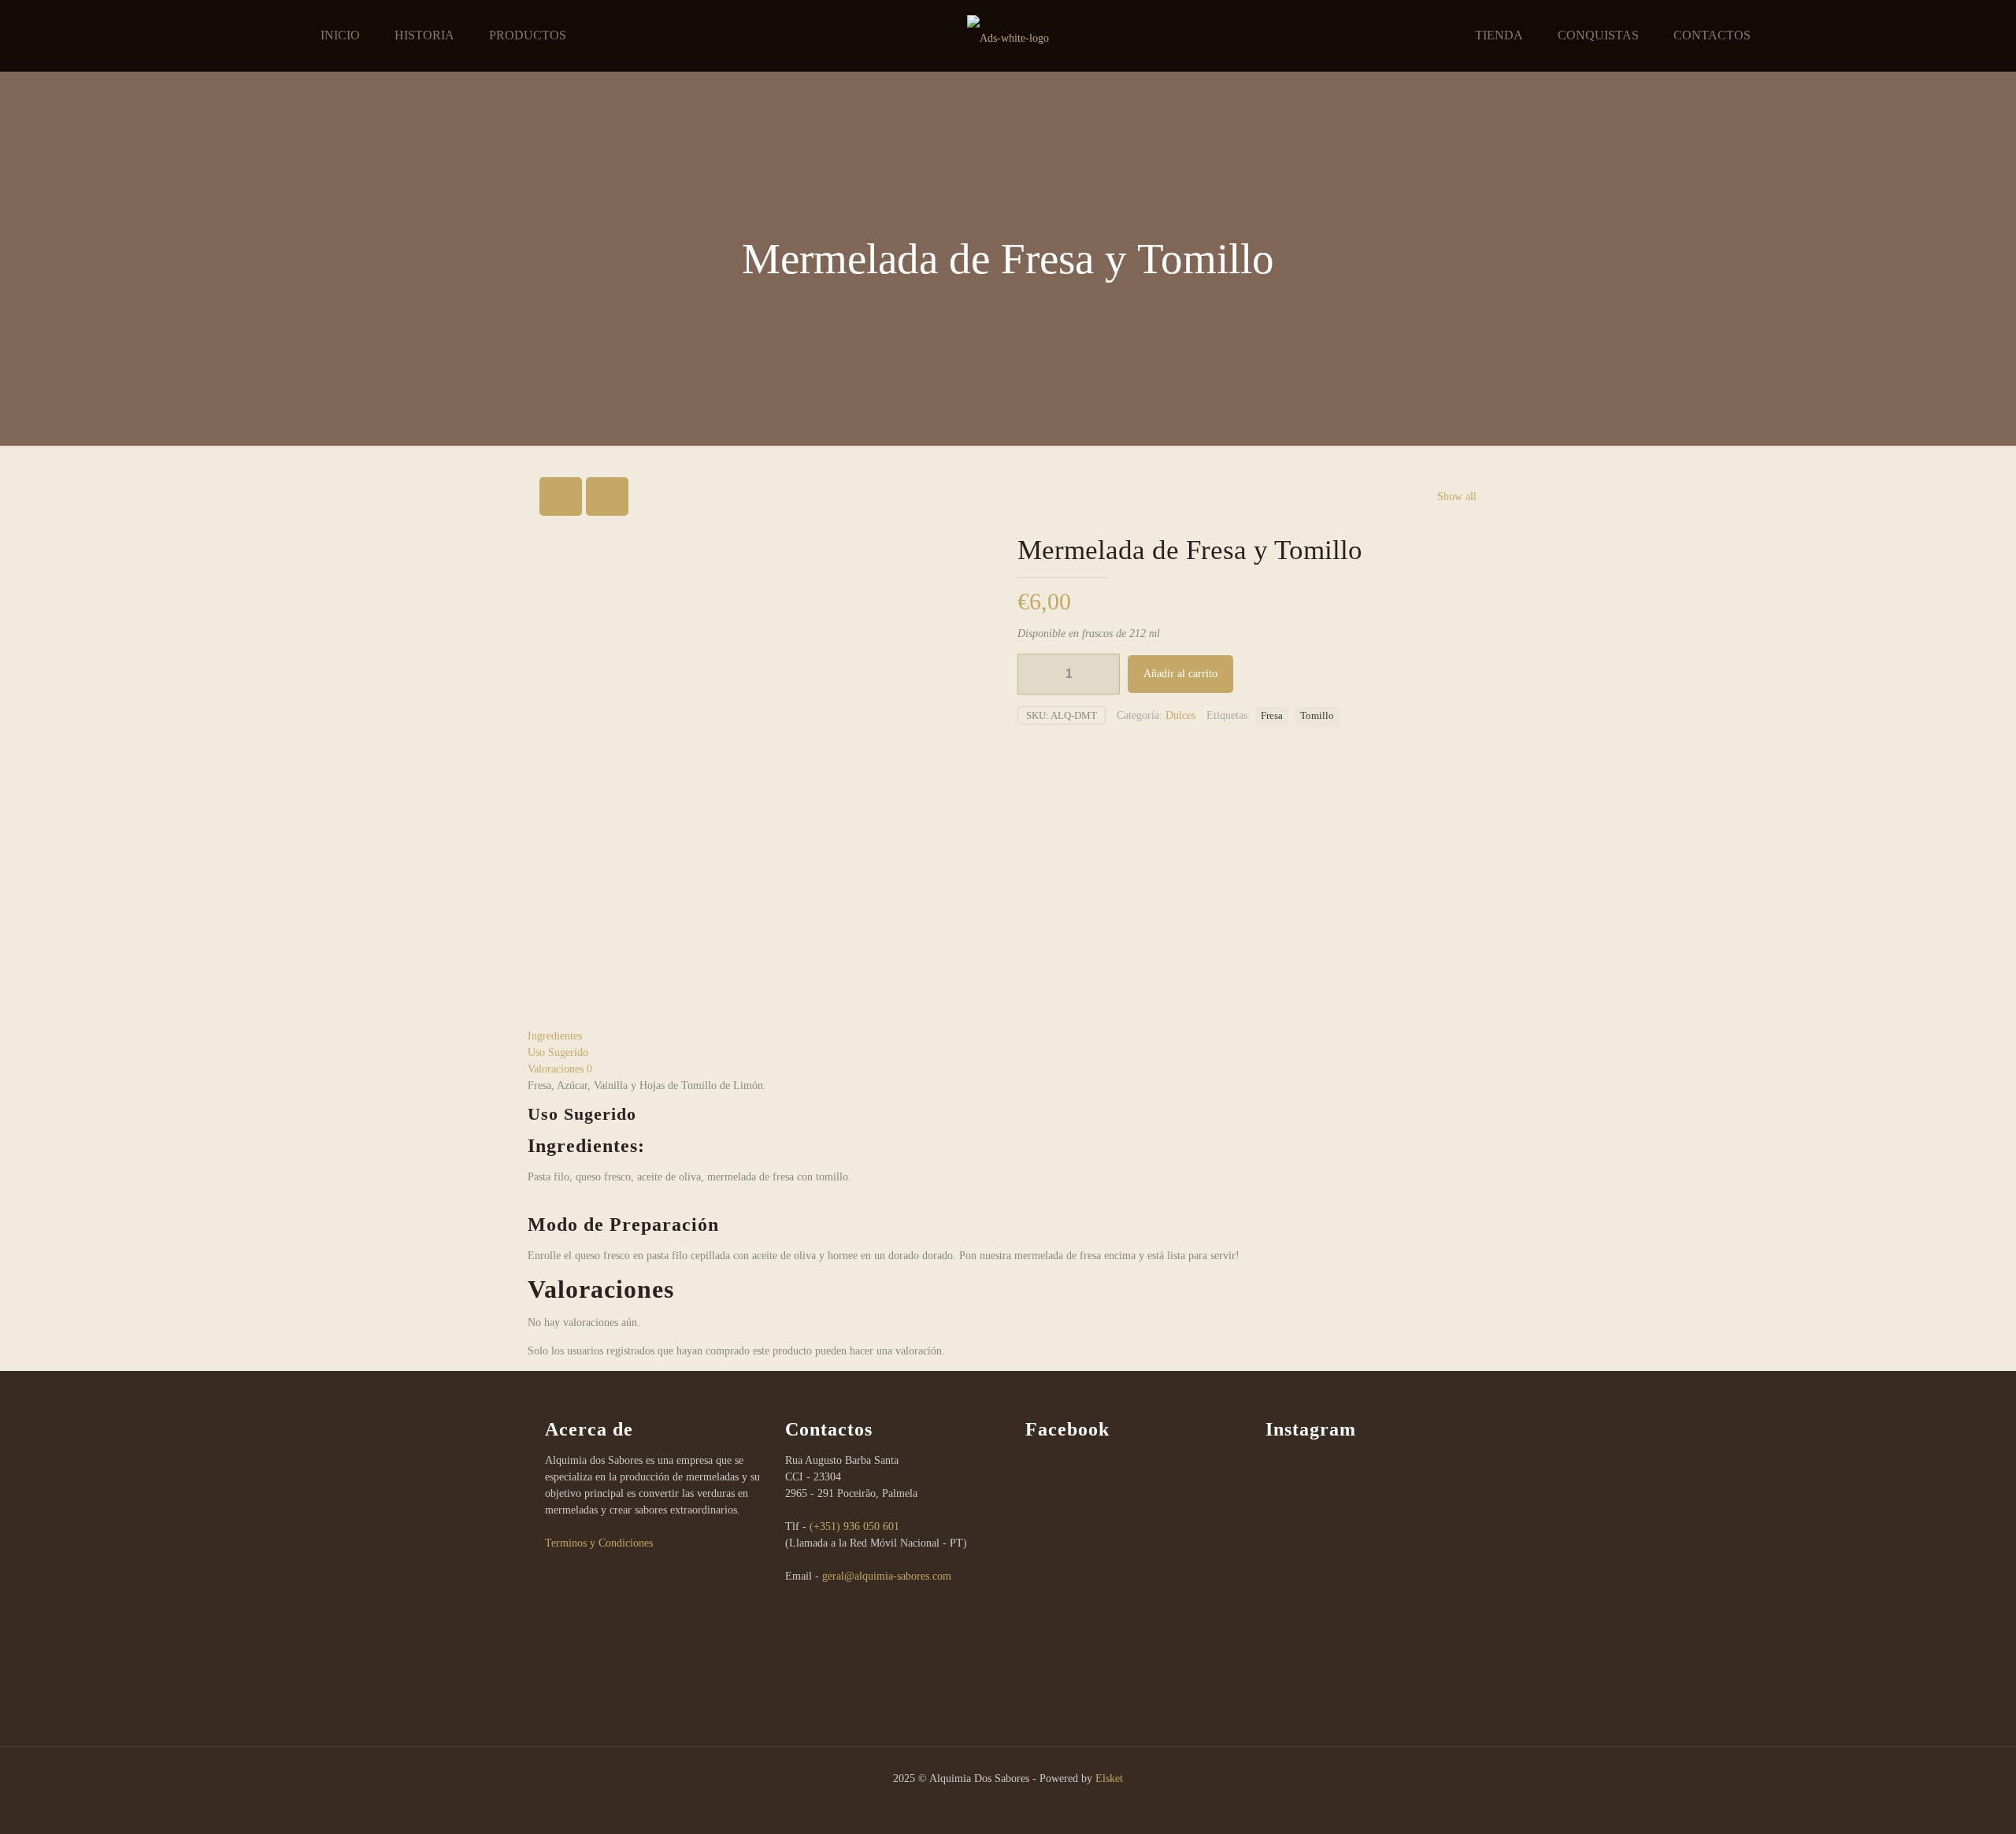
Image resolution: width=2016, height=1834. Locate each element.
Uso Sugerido (558, 1052)
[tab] (1008, 1036)
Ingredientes (555, 1036)
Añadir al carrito (1180, 674)
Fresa (1272, 716)
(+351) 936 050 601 (854, 1526)
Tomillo (1317, 716)
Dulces (1180, 715)
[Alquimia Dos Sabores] (1008, 35)
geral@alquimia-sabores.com (887, 1576)
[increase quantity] (1102, 674)
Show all (1457, 496)
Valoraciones (560, 1069)
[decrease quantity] (1035, 674)
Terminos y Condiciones (599, 1543)
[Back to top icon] (1940, 1802)
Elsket (1109, 1778)
